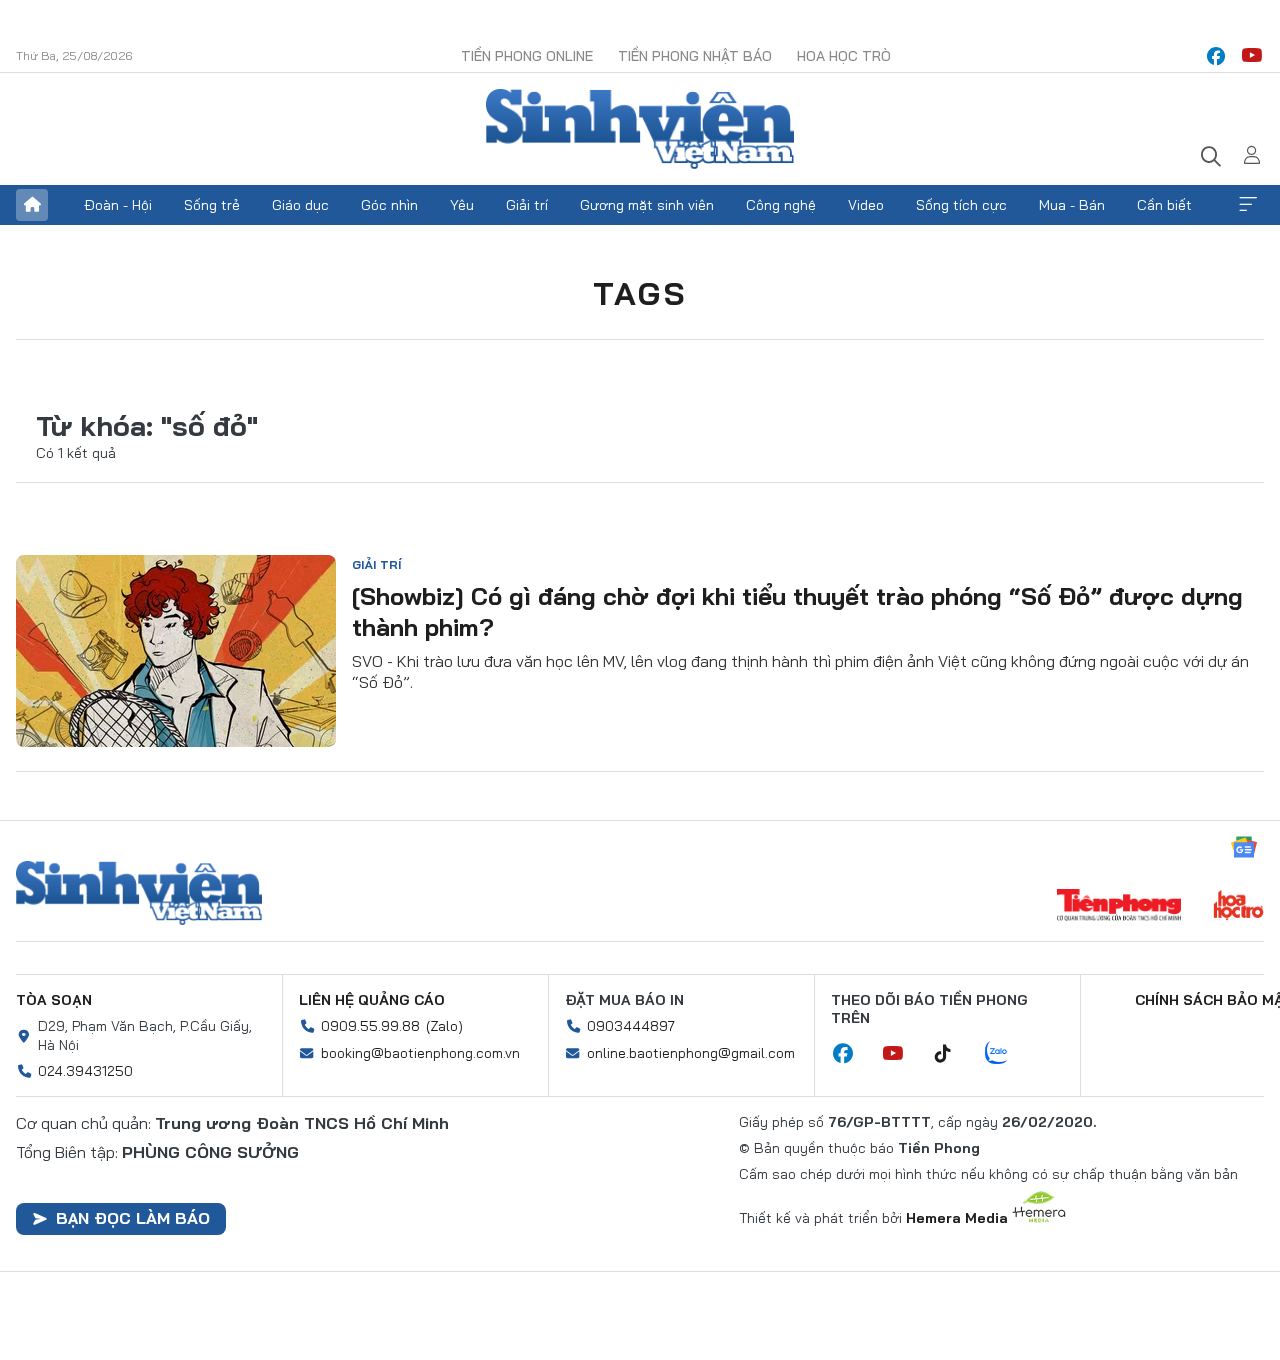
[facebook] (1216, 56)
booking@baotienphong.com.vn (420, 1053)
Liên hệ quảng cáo (372, 1000)
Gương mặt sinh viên (647, 205)
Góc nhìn (389, 205)
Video (866, 205)
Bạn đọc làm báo (133, 1218)
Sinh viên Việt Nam (139, 893)
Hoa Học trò (844, 56)
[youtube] (1252, 56)
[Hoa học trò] (1238, 907)
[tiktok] (953, 1054)
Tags (640, 293)
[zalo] (1007, 1054)
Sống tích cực (961, 205)
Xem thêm (1248, 205)
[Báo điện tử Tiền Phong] (1119, 907)
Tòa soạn (54, 1000)
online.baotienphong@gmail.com (691, 1053)
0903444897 (631, 1026)
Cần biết (1164, 205)
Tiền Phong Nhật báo (695, 56)
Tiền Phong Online (527, 56)
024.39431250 (85, 1071)
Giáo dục (300, 205)
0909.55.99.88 (370, 1026)
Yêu (462, 205)
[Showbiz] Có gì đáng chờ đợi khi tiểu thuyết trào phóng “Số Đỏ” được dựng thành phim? (797, 611)
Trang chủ (32, 205)
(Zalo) (444, 1026)
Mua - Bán (1072, 205)
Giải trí (527, 205)
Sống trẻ (212, 205)
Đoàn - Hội (118, 205)
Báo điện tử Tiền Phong (640, 129)
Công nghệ (781, 205)
